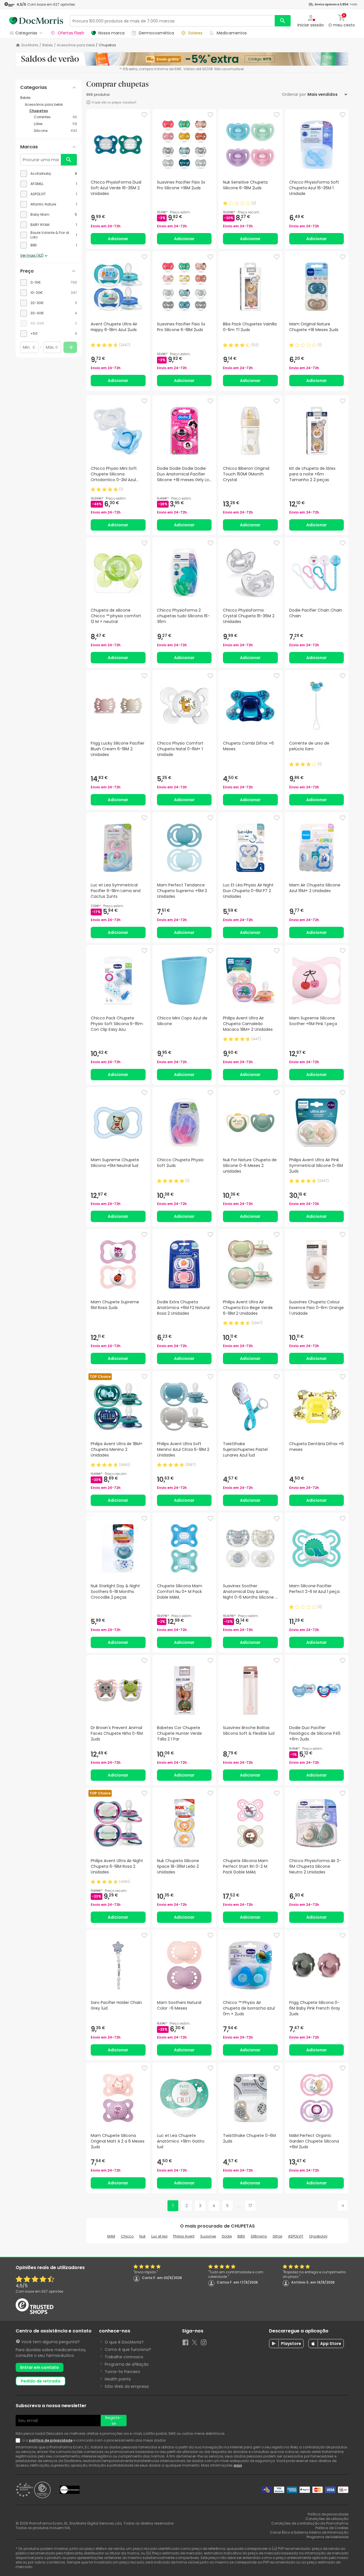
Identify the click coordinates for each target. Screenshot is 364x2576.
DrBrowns (259, 2236)
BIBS (241, 2236)
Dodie (227, 2236)
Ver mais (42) (32, 255)
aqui (238, 2465)
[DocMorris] (36, 21)
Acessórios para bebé (76, 45)
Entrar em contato (40, 2367)
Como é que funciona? (128, 2349)
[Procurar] (283, 21)
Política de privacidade (328, 2514)
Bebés (48, 45)
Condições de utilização (327, 2519)
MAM (111, 2236)
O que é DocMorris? (124, 2342)
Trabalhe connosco (124, 2357)
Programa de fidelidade (327, 2537)
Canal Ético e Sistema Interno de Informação (309, 2532)
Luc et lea (159, 2236)
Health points (118, 2379)
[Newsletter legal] (19, 2440)
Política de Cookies (332, 2528)
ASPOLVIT (296, 2236)
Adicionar (118, 239)
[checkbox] (49, 174)
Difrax (278, 2236)
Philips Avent (184, 2236)
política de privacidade (51, 2440)
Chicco (127, 2236)
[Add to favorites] (144, 115)
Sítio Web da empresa (127, 2386)
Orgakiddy (318, 2236)
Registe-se (114, 2421)
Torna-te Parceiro (122, 2372)
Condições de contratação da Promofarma (310, 2523)
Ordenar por (294, 94)
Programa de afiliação (127, 2364)
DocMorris (30, 45)
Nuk (142, 2236)
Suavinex (208, 2236)
